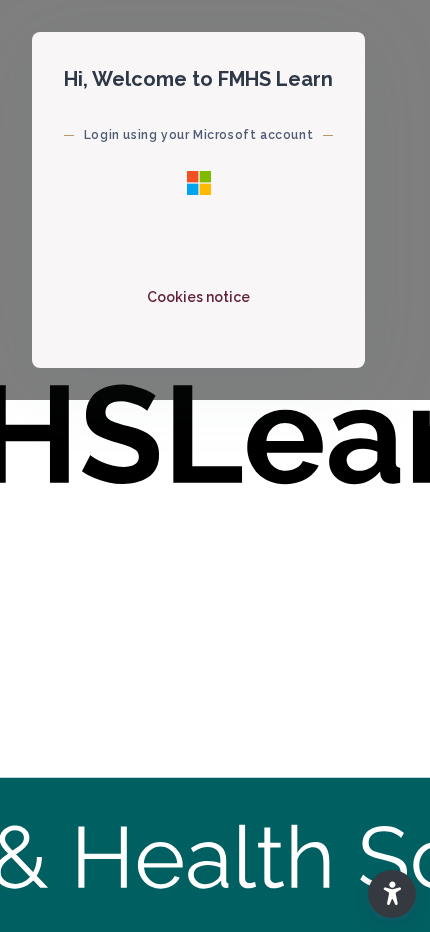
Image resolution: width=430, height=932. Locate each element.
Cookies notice (198, 297)
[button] (392, 894)
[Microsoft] (199, 182)
